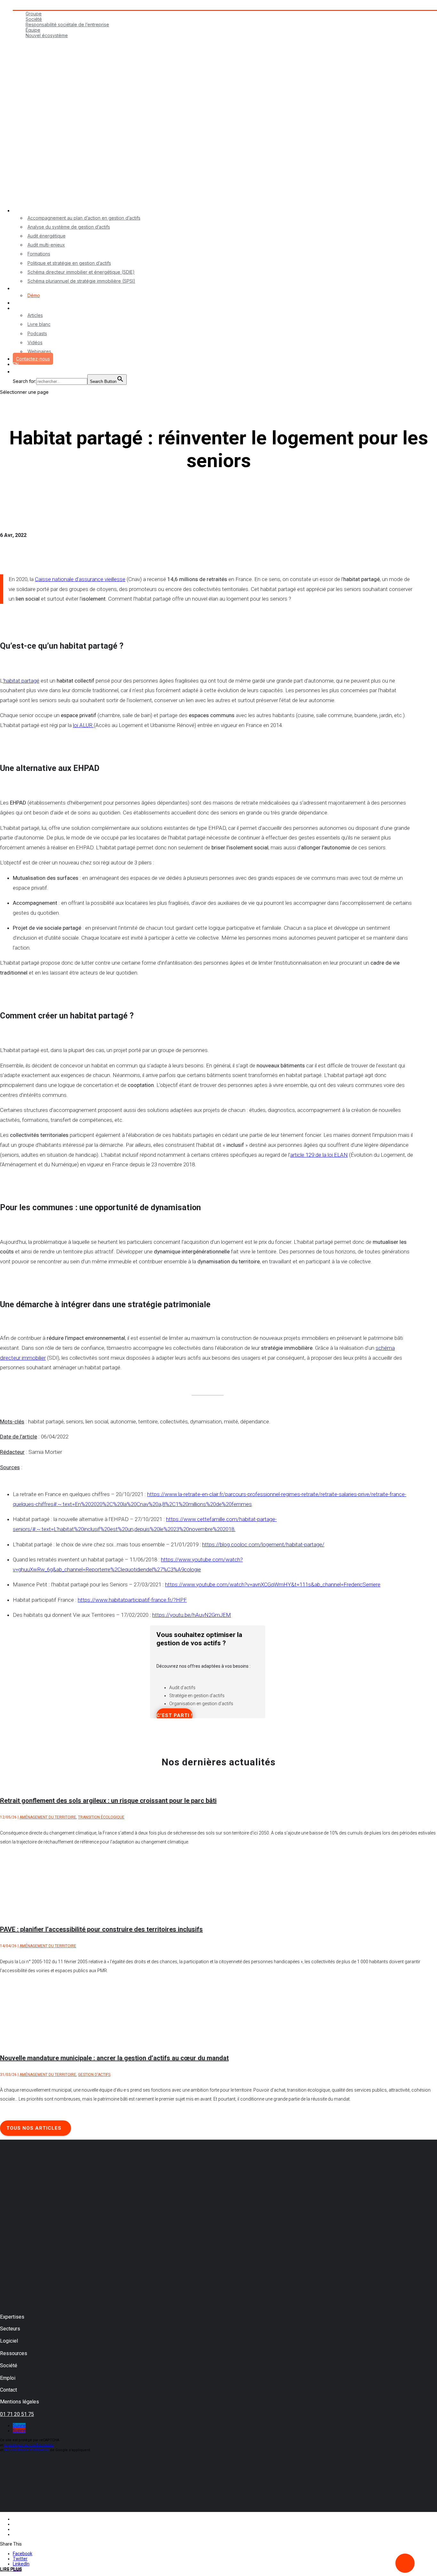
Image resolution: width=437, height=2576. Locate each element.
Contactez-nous (33, 359)
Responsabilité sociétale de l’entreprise (67, 24)
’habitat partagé (21, 681)
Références (25, 303)
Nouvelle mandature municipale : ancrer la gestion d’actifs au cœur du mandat (114, 2058)
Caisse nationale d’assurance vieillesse (80, 579)
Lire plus (11, 2569)
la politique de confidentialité (29, 2445)
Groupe (34, 14)
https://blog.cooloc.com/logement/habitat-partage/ (263, 1544)
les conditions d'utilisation (27, 2450)
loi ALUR (83, 725)
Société (34, 19)
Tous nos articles (34, 2128)
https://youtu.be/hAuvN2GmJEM (192, 1615)
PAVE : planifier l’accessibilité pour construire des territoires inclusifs (101, 1929)
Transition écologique (101, 1817)
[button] (16, 374)
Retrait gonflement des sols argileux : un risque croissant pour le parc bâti (108, 1801)
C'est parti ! (175, 1715)
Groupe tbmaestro (32, 7)
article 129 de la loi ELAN (319, 1155)
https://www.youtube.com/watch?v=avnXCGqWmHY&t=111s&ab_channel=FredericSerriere (273, 1584)
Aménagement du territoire (48, 1817)
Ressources (25, 308)
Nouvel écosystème (47, 35)
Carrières (23, 41)
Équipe (33, 30)
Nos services (27, 211)
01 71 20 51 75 (17, 2414)
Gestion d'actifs (94, 2075)
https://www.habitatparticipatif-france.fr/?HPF (132, 1600)
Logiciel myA (26, 288)
